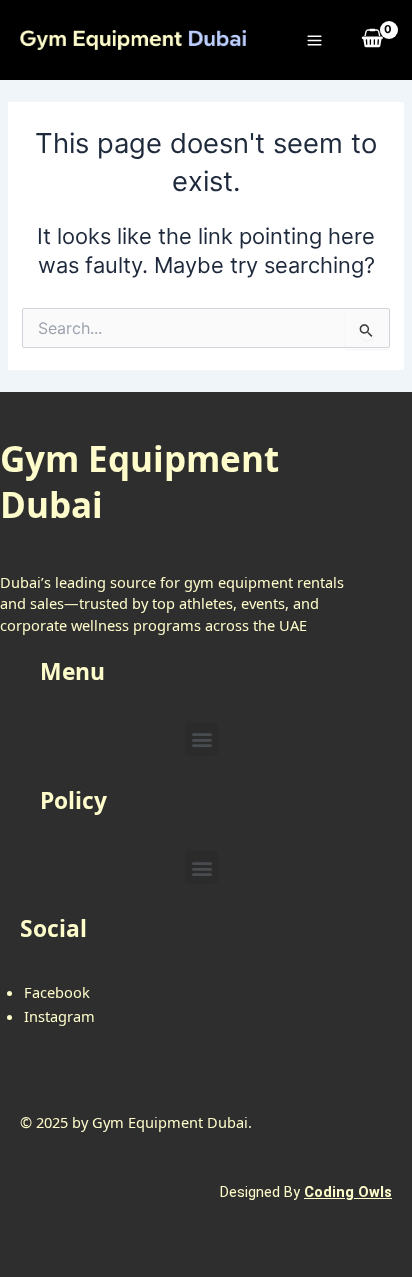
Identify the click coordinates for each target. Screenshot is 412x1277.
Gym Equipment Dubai (139, 481)
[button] (201, 739)
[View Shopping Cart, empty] (373, 39)
